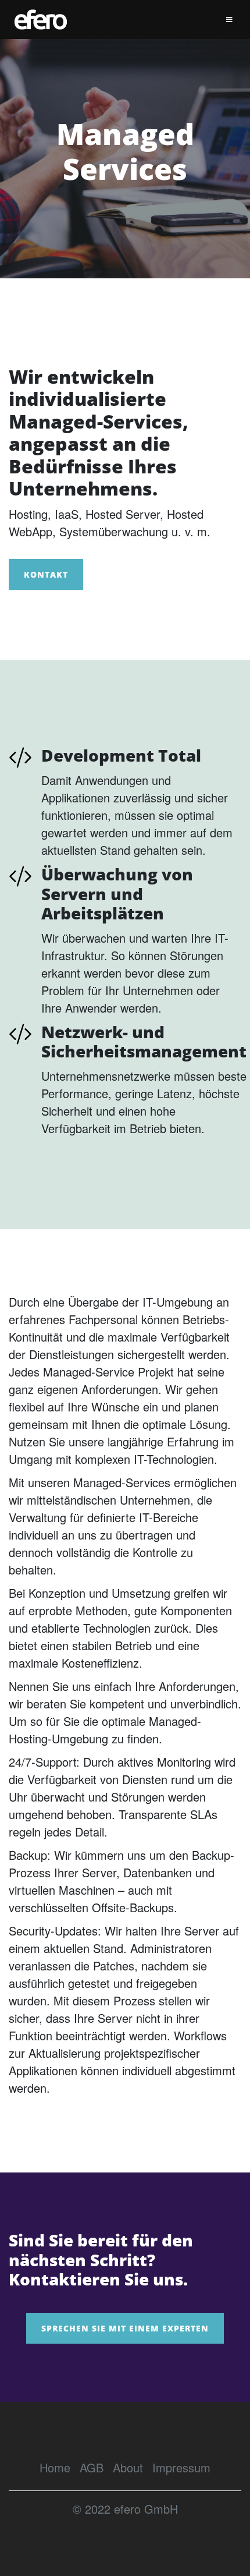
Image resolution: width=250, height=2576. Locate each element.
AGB (92, 2467)
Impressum (181, 2467)
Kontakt (46, 574)
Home (55, 2467)
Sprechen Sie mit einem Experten (125, 2328)
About (128, 2467)
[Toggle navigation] (229, 20)
